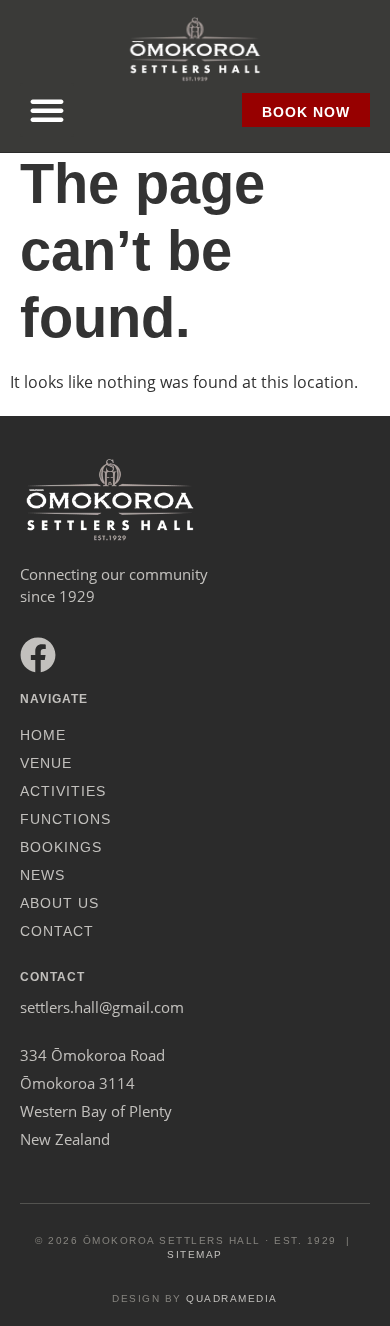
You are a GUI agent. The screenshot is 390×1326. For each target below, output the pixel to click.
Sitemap (195, 1254)
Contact (57, 931)
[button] (47, 110)
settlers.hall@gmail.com (102, 1007)
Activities (63, 791)
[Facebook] (38, 655)
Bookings (61, 847)
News (42, 875)
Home (43, 735)
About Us (59, 903)
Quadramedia (232, 1298)
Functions (65, 819)
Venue (46, 763)
